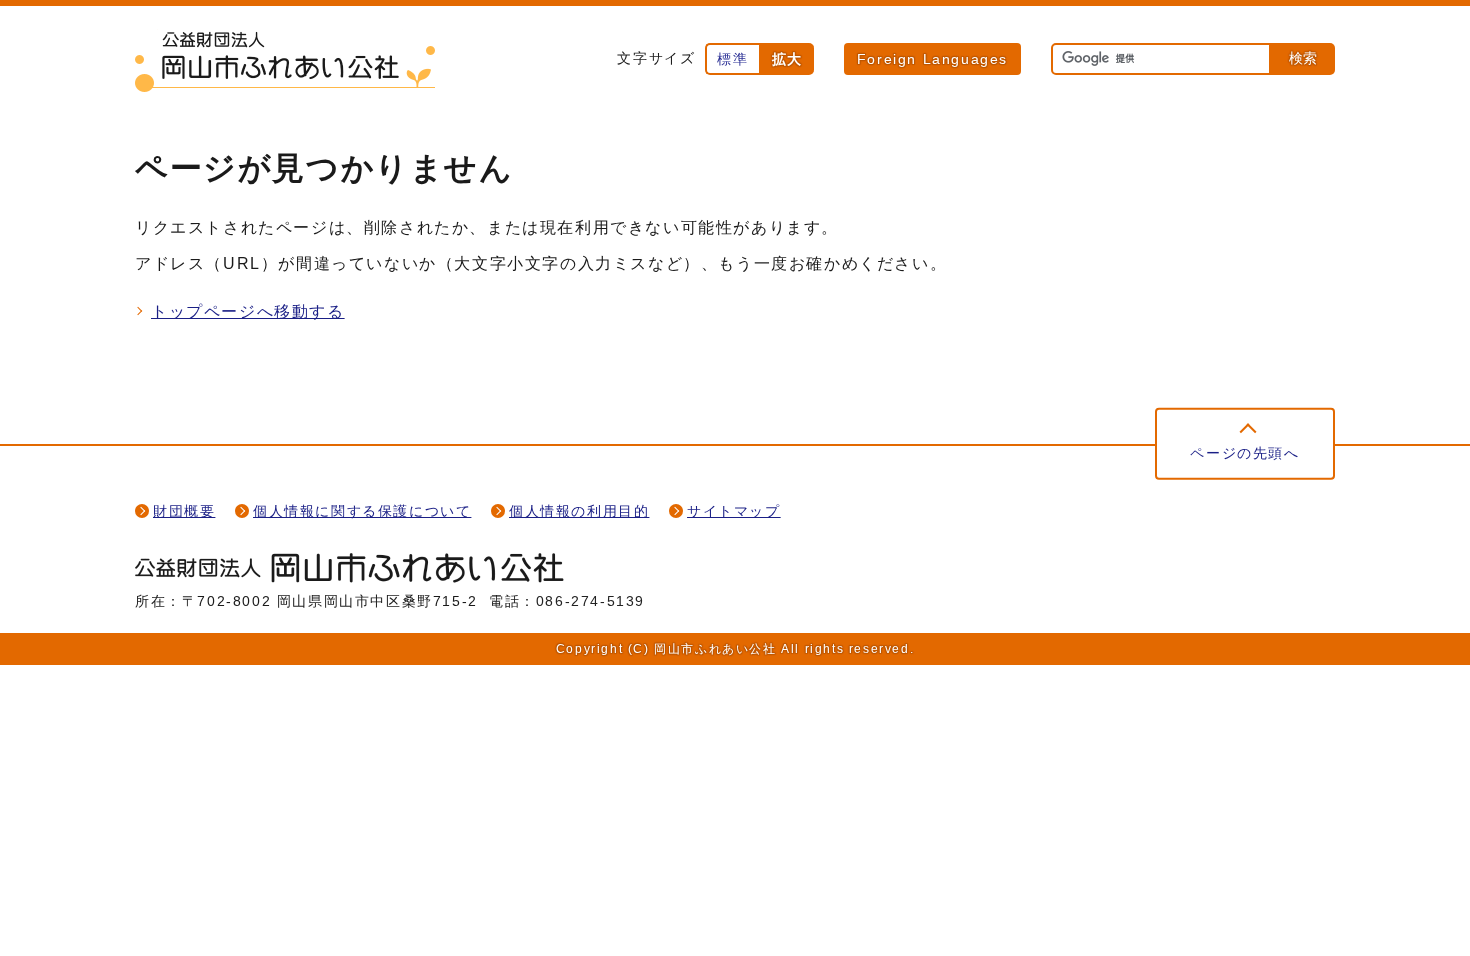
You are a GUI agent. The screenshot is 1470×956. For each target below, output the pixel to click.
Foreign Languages (932, 59)
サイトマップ (734, 511)
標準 (732, 59)
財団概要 (184, 511)
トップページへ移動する (248, 311)
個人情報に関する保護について (362, 511)
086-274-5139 (590, 601)
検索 (1303, 58)
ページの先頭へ (1244, 453)
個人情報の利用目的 (579, 511)
